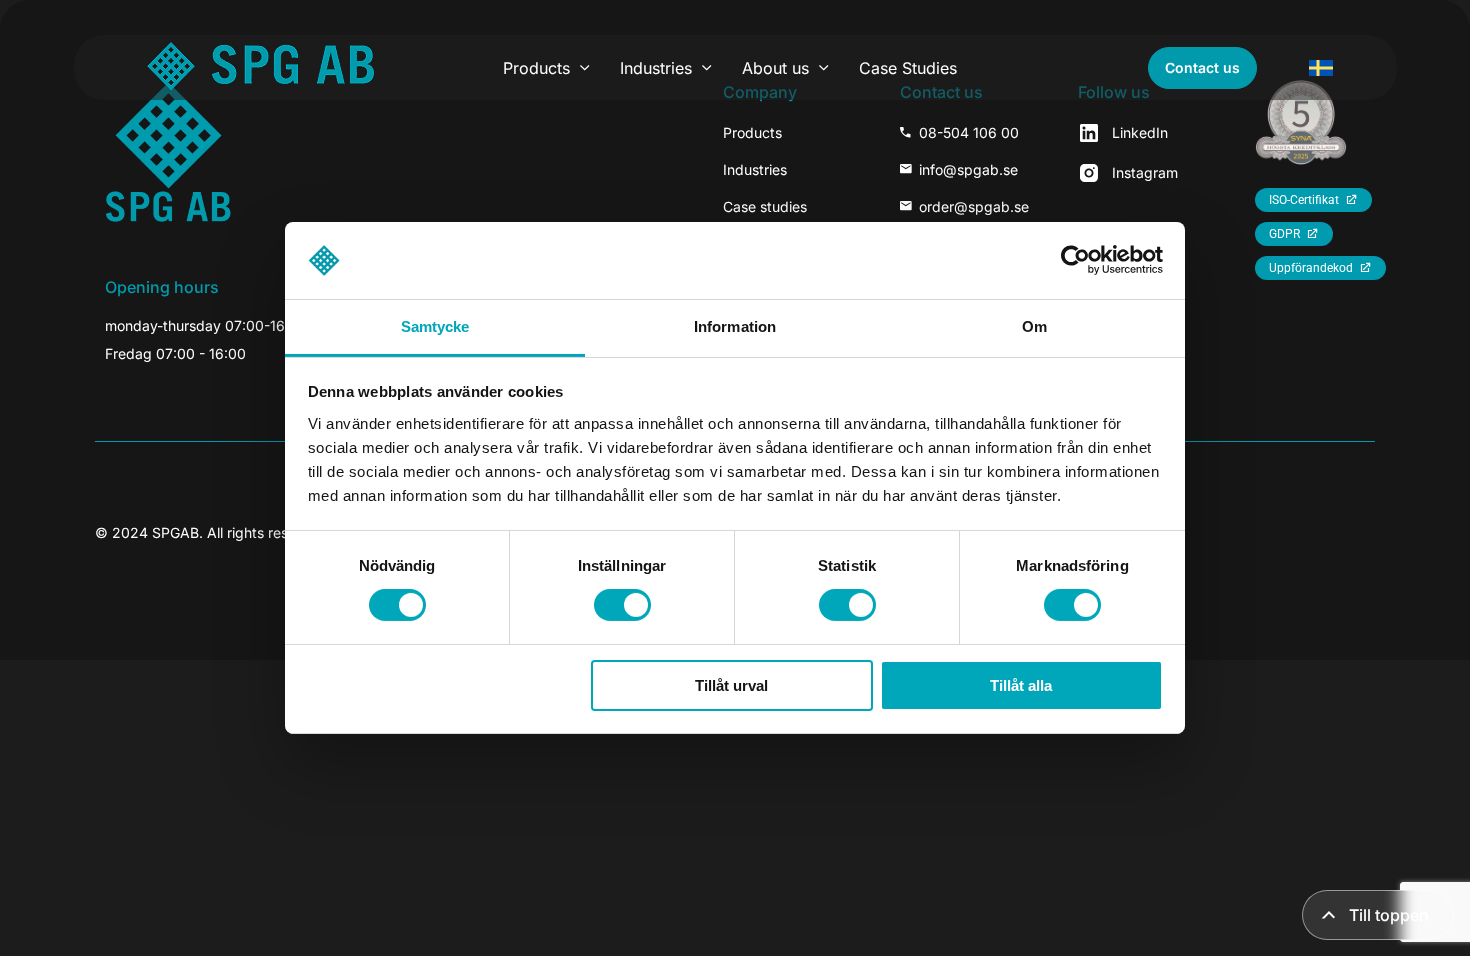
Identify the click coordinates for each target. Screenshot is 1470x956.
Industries (656, 68)
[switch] (622, 605)
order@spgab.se (974, 206)
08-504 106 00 (969, 132)
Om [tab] (1034, 326)
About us (775, 68)
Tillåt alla (1021, 685)
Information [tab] (735, 326)
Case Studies (908, 68)
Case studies (765, 206)
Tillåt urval (731, 685)
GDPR (1284, 234)
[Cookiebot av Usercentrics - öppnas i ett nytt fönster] (1075, 260)
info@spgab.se (968, 169)
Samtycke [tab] (435, 326)
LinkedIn (1140, 132)
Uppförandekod (1311, 268)
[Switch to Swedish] (1321, 68)
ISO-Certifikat (1304, 200)
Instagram (1145, 172)
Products (536, 68)
